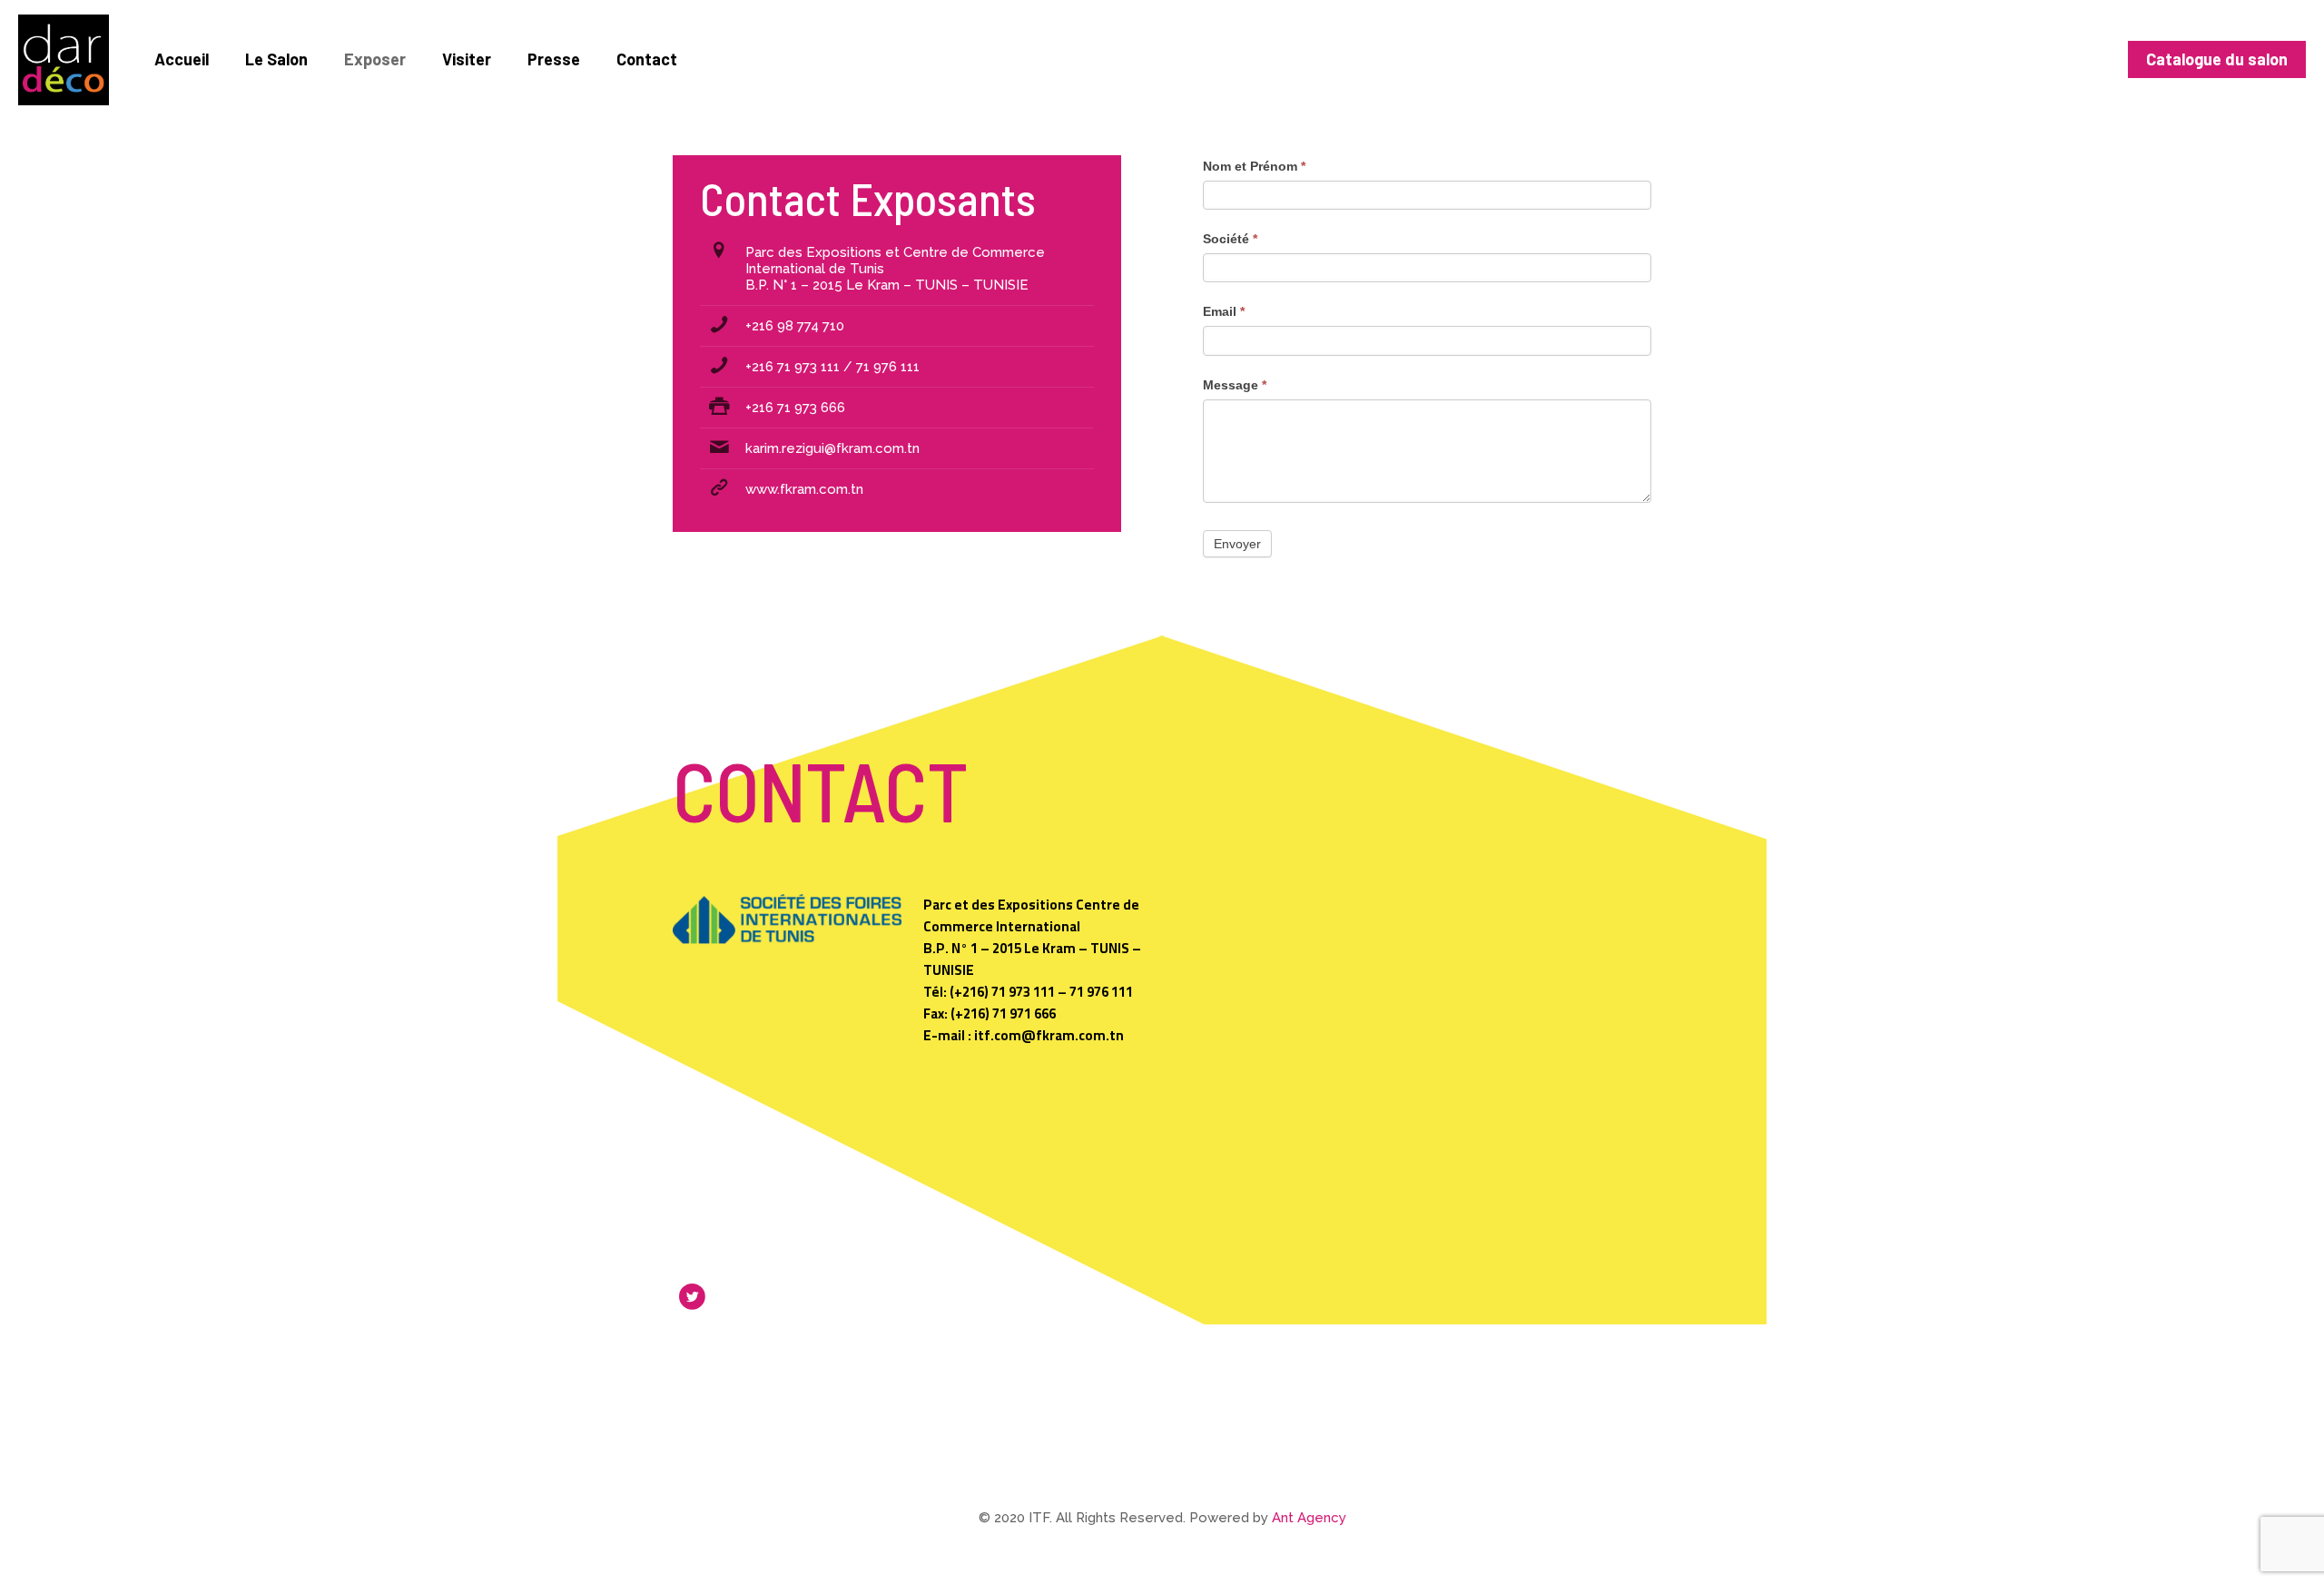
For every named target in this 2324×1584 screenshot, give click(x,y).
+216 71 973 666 (795, 408)
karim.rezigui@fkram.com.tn (832, 448)
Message (1235, 385)
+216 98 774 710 (795, 326)
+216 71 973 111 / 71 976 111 (832, 367)
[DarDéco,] (64, 59)
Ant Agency (1309, 1518)
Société (1230, 239)
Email (1224, 311)
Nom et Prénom (1254, 166)
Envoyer (1237, 544)
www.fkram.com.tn (804, 489)
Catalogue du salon (2217, 59)
